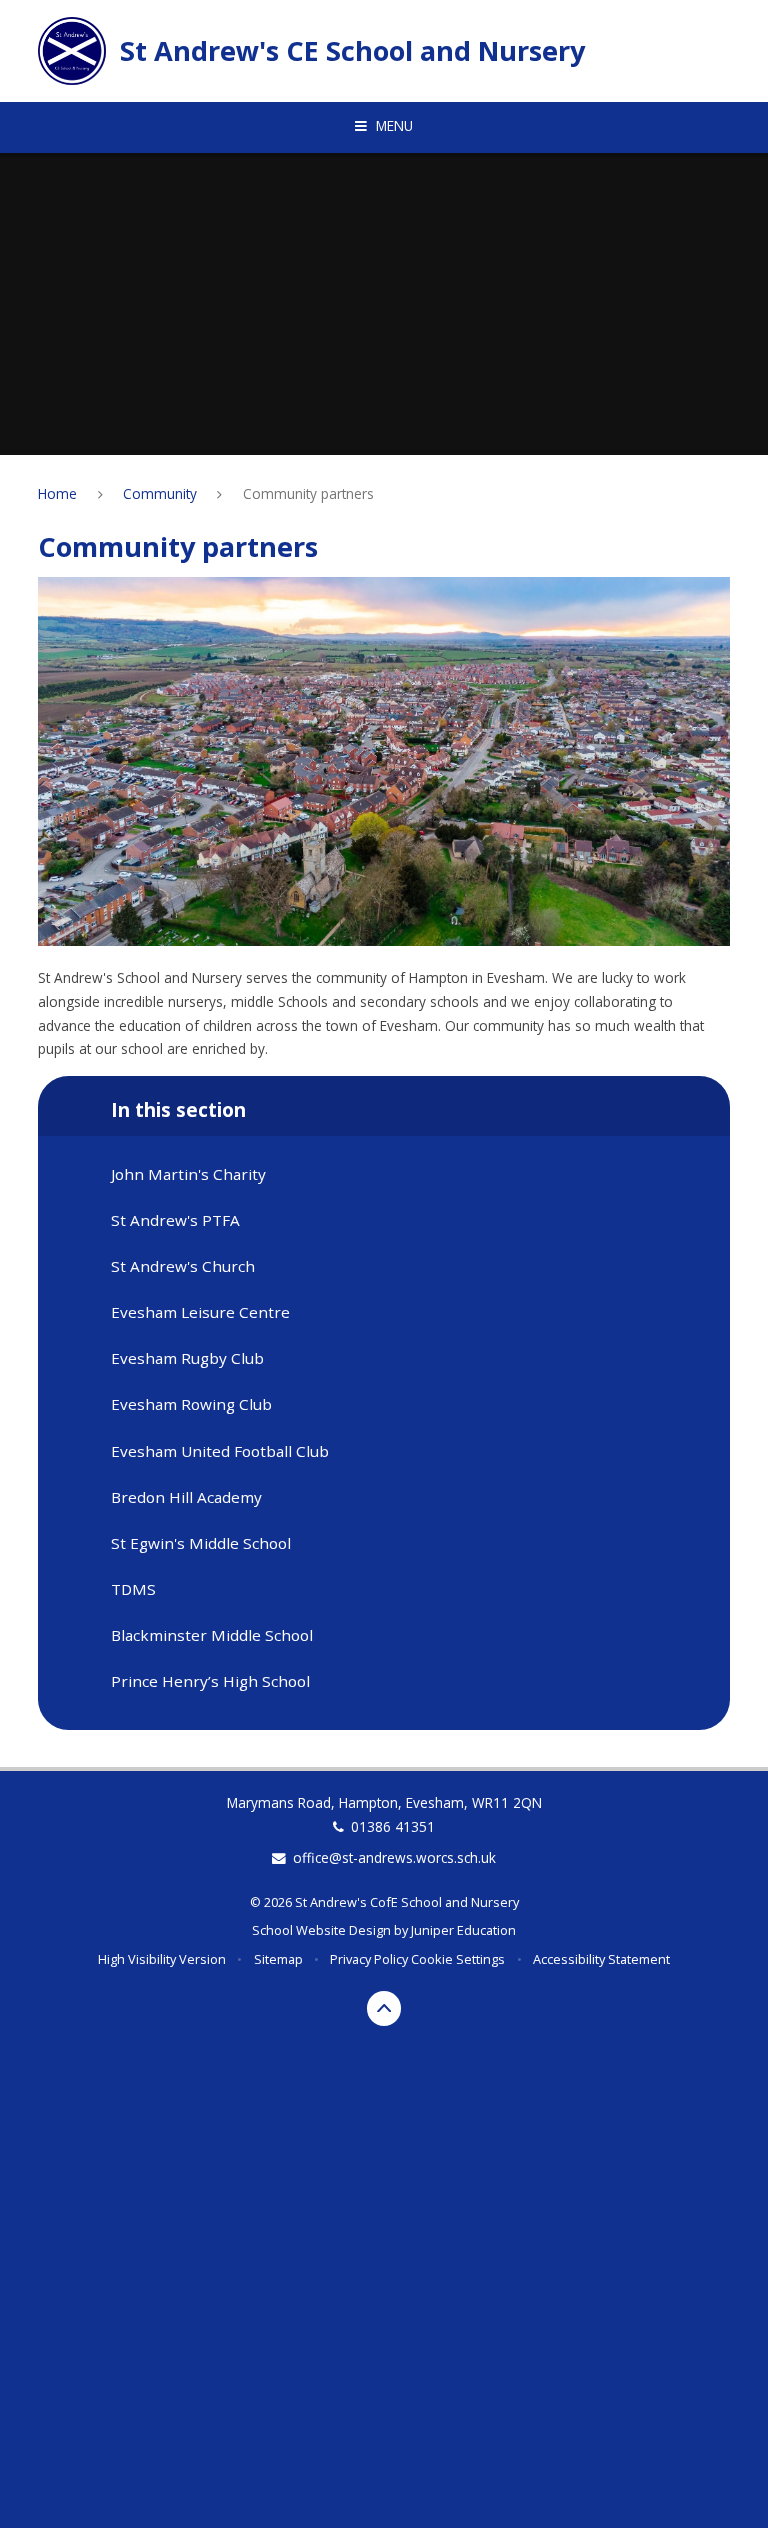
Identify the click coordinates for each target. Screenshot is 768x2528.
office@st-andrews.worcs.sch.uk (394, 1857)
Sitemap (278, 1959)
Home (57, 493)
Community (160, 493)
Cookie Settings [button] (458, 1959)
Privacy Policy (369, 1959)
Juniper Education (463, 1930)
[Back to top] (384, 2008)
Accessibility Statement (601, 1959)
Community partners (308, 493)
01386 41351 (393, 1826)
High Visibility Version (162, 1959)
